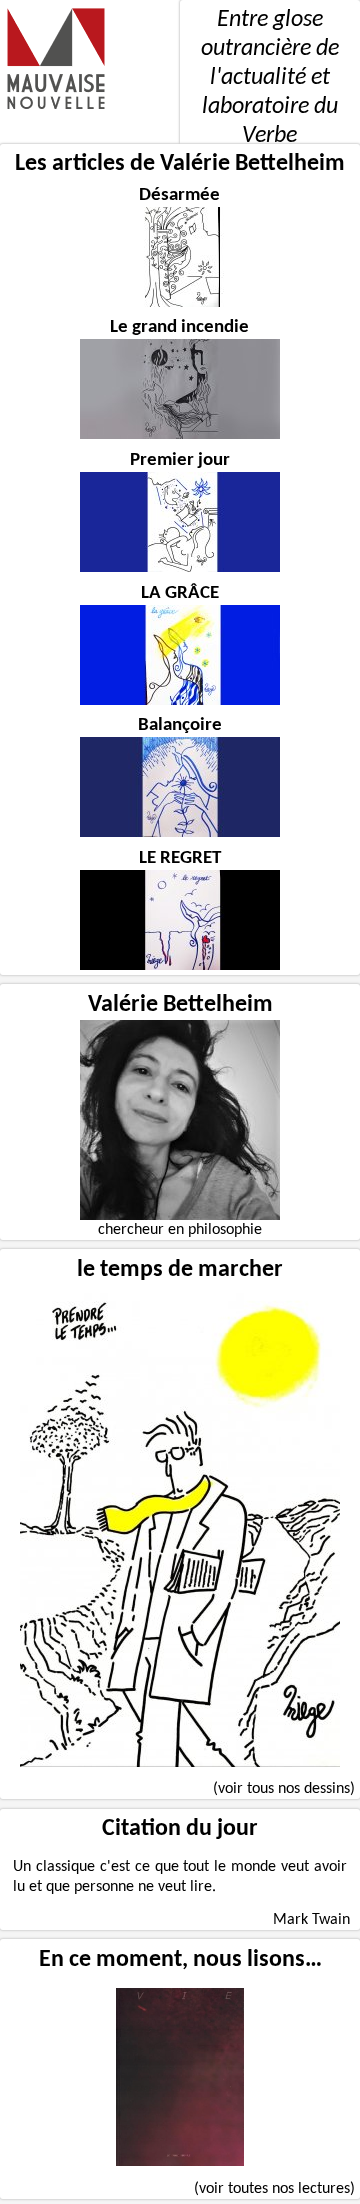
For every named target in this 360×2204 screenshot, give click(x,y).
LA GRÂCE (180, 593)
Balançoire (180, 725)
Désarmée (179, 195)
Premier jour (180, 460)
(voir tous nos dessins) (284, 1789)
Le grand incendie (179, 327)
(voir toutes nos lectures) (274, 2189)
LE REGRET (180, 858)
